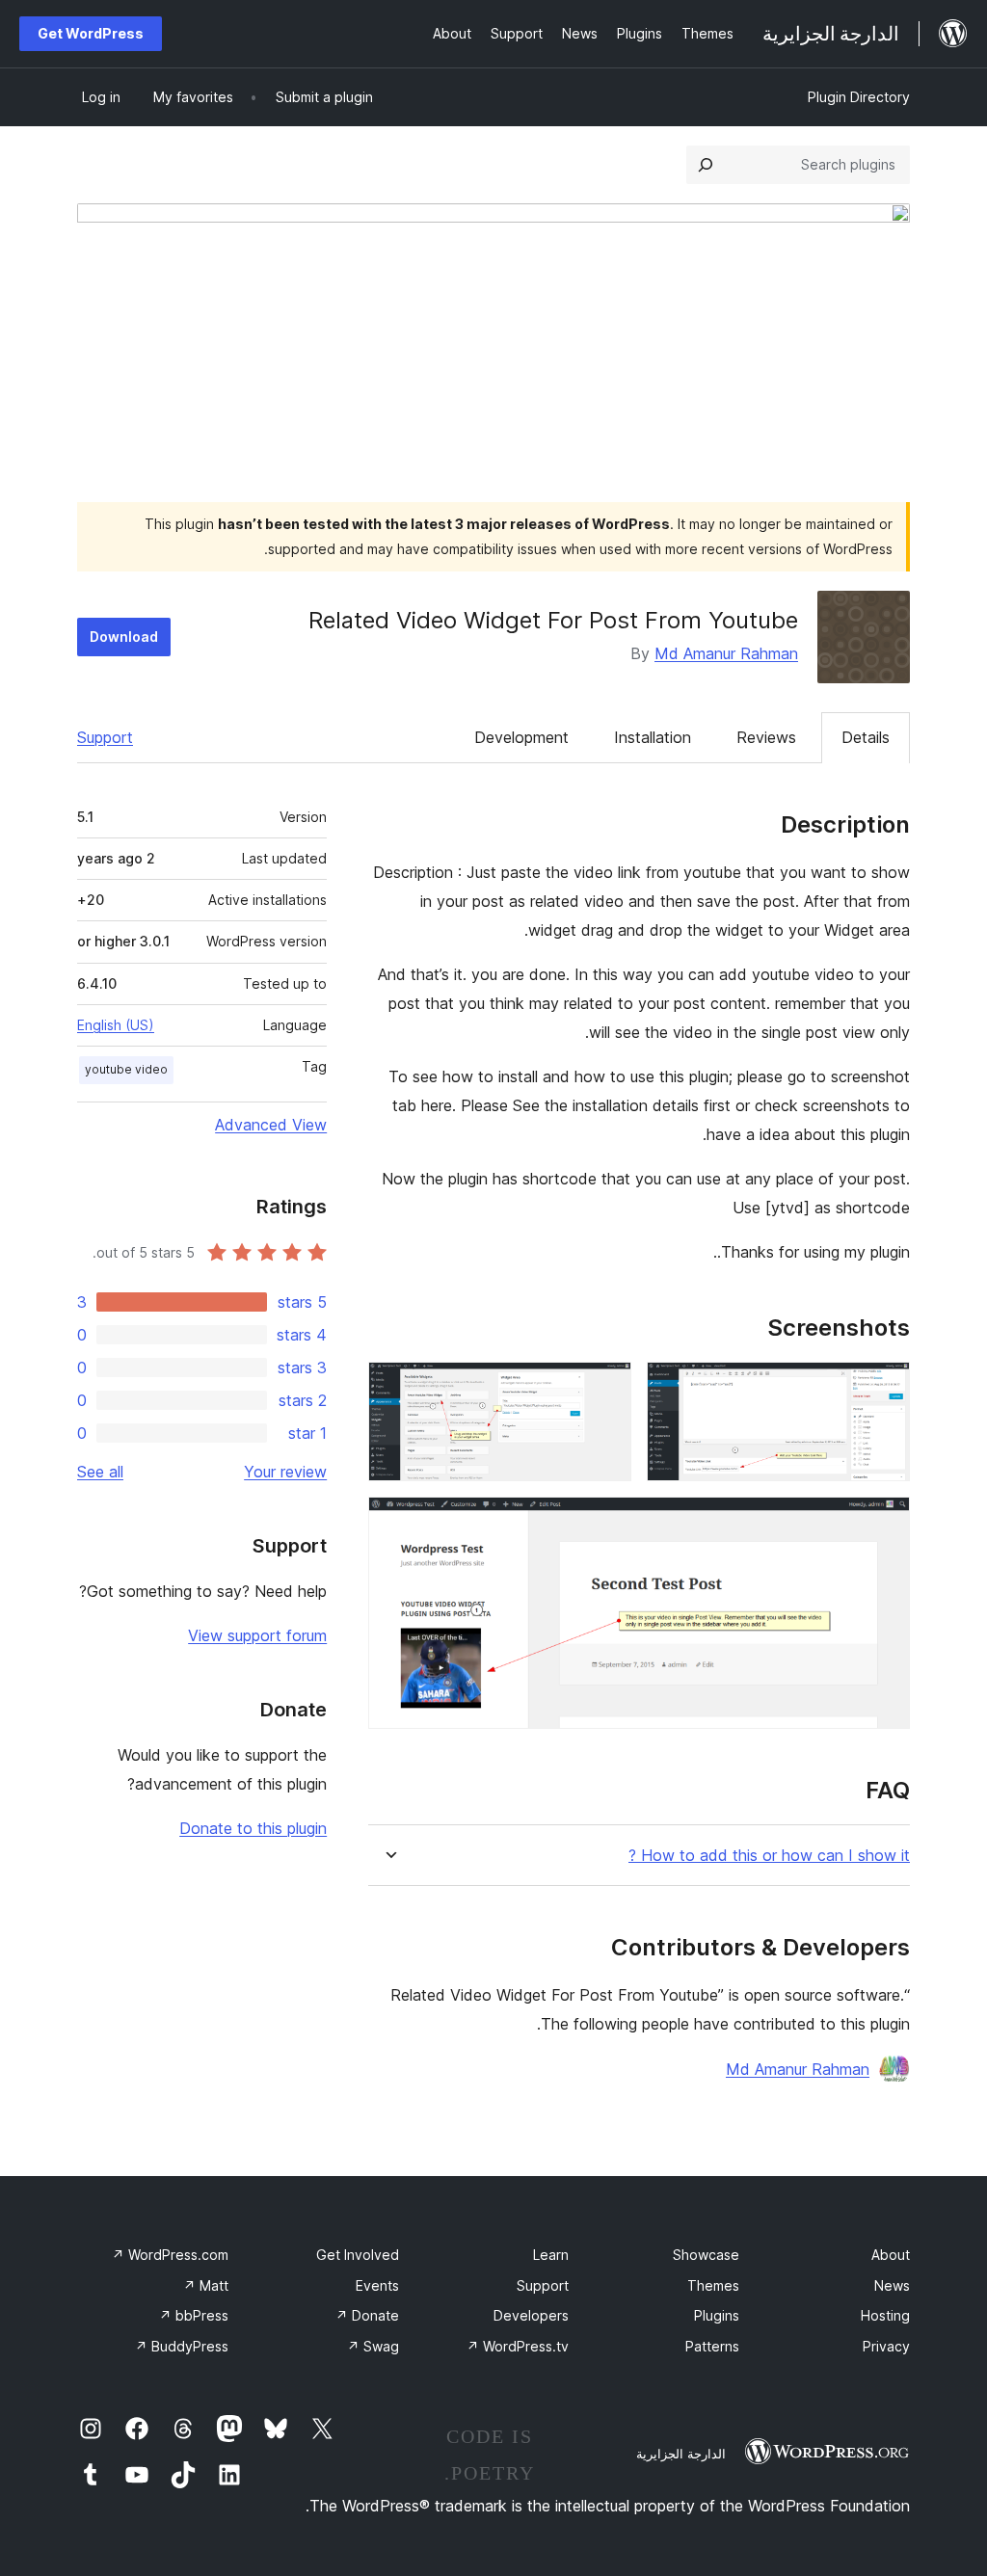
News (892, 2285)
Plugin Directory (859, 97)
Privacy (886, 2346)
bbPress (194, 2315)
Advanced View (271, 1125)
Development (521, 737)
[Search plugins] (706, 165)
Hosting (885, 2315)
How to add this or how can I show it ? (769, 1856)
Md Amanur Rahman (726, 653)
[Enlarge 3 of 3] (884, 1523)
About (891, 2255)
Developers (531, 2315)
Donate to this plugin (253, 1828)
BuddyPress (182, 2346)
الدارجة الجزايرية (681, 2454)
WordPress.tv (518, 2346)
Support (105, 737)
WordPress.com (170, 2255)
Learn (551, 2255)
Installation (653, 737)
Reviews (766, 737)
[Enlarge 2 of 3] (605, 1388)
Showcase (706, 2255)
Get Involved (358, 2255)
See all (100, 1472)
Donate (367, 2315)
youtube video (126, 1069)
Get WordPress (91, 33)
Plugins (717, 2315)
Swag (373, 2346)
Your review (285, 1472)
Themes (713, 2285)
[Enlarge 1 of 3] (884, 1388)
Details (866, 737)
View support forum (257, 1635)
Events (377, 2285)
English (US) (116, 1025)
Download (124, 637)
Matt (206, 2285)
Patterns (712, 2346)
